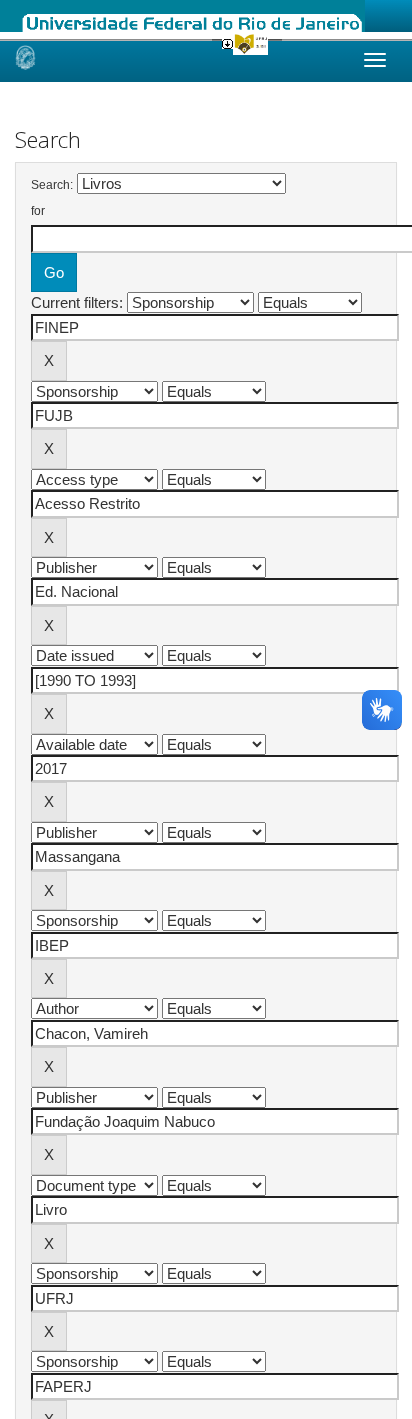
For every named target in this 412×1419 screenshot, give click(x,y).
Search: (52, 185)
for (38, 211)
